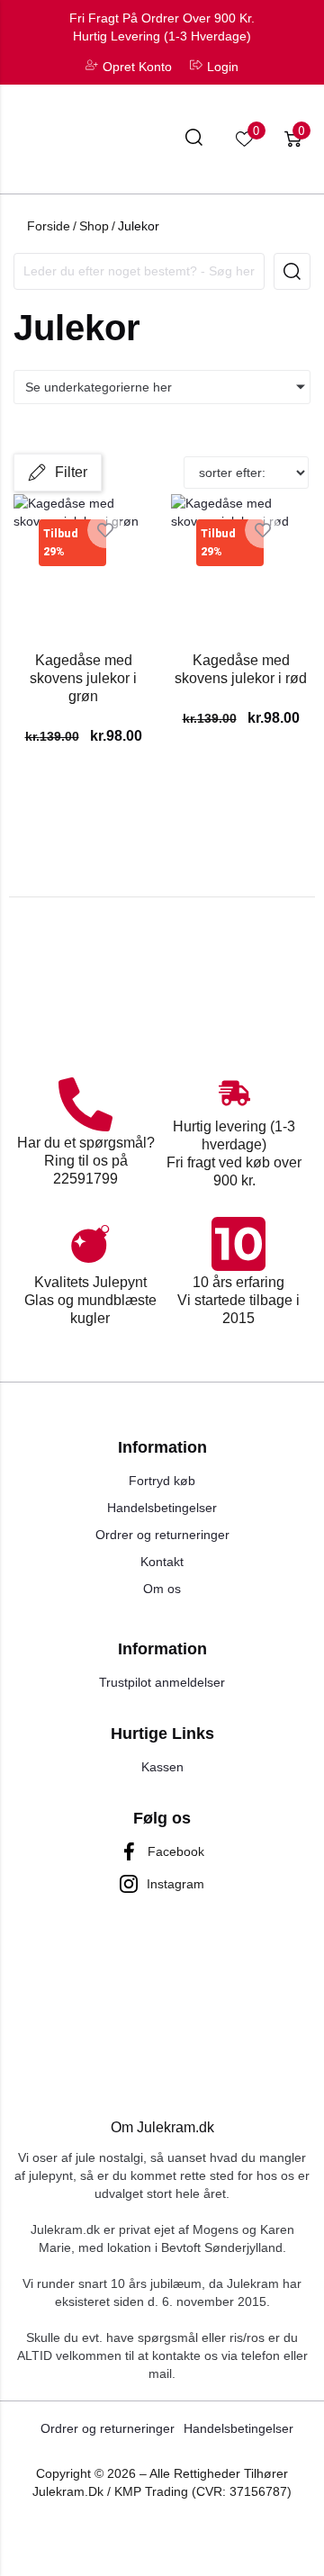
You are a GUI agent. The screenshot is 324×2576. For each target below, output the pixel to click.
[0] (244, 139)
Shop (94, 226)
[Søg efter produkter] (194, 140)
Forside (49, 226)
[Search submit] (292, 271)
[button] (58, 473)
